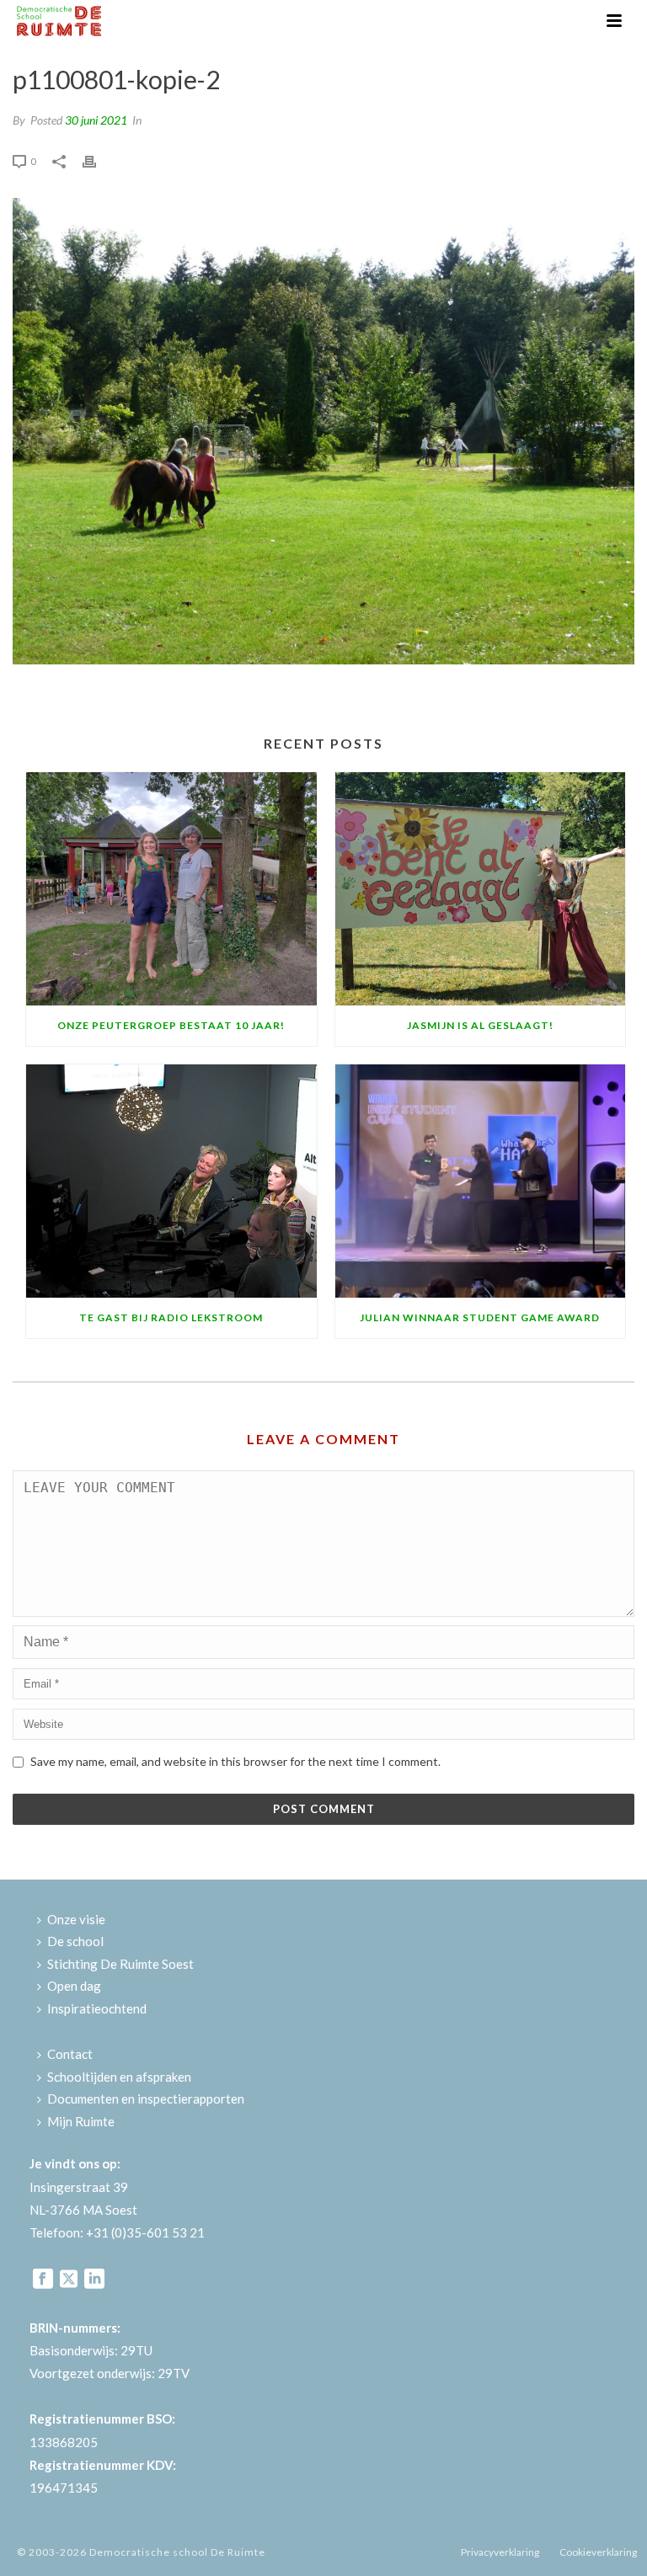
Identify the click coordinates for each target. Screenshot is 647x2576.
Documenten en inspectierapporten (146, 2099)
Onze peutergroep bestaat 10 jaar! (171, 1025)
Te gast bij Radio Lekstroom (171, 1317)
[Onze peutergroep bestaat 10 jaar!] (171, 889)
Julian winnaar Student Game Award (480, 1317)
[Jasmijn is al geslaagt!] (481, 889)
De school (75, 1941)
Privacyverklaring (500, 2552)
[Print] (98, 160)
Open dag (74, 1986)
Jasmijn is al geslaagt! (480, 1025)
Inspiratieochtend (97, 2008)
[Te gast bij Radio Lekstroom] (171, 1181)
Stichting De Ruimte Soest (120, 1964)
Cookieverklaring (598, 2552)
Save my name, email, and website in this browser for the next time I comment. (235, 1761)
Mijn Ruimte (81, 2121)
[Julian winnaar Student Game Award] (481, 1181)
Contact (70, 2054)
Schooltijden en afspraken (119, 2077)
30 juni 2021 (96, 120)
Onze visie (76, 1919)
